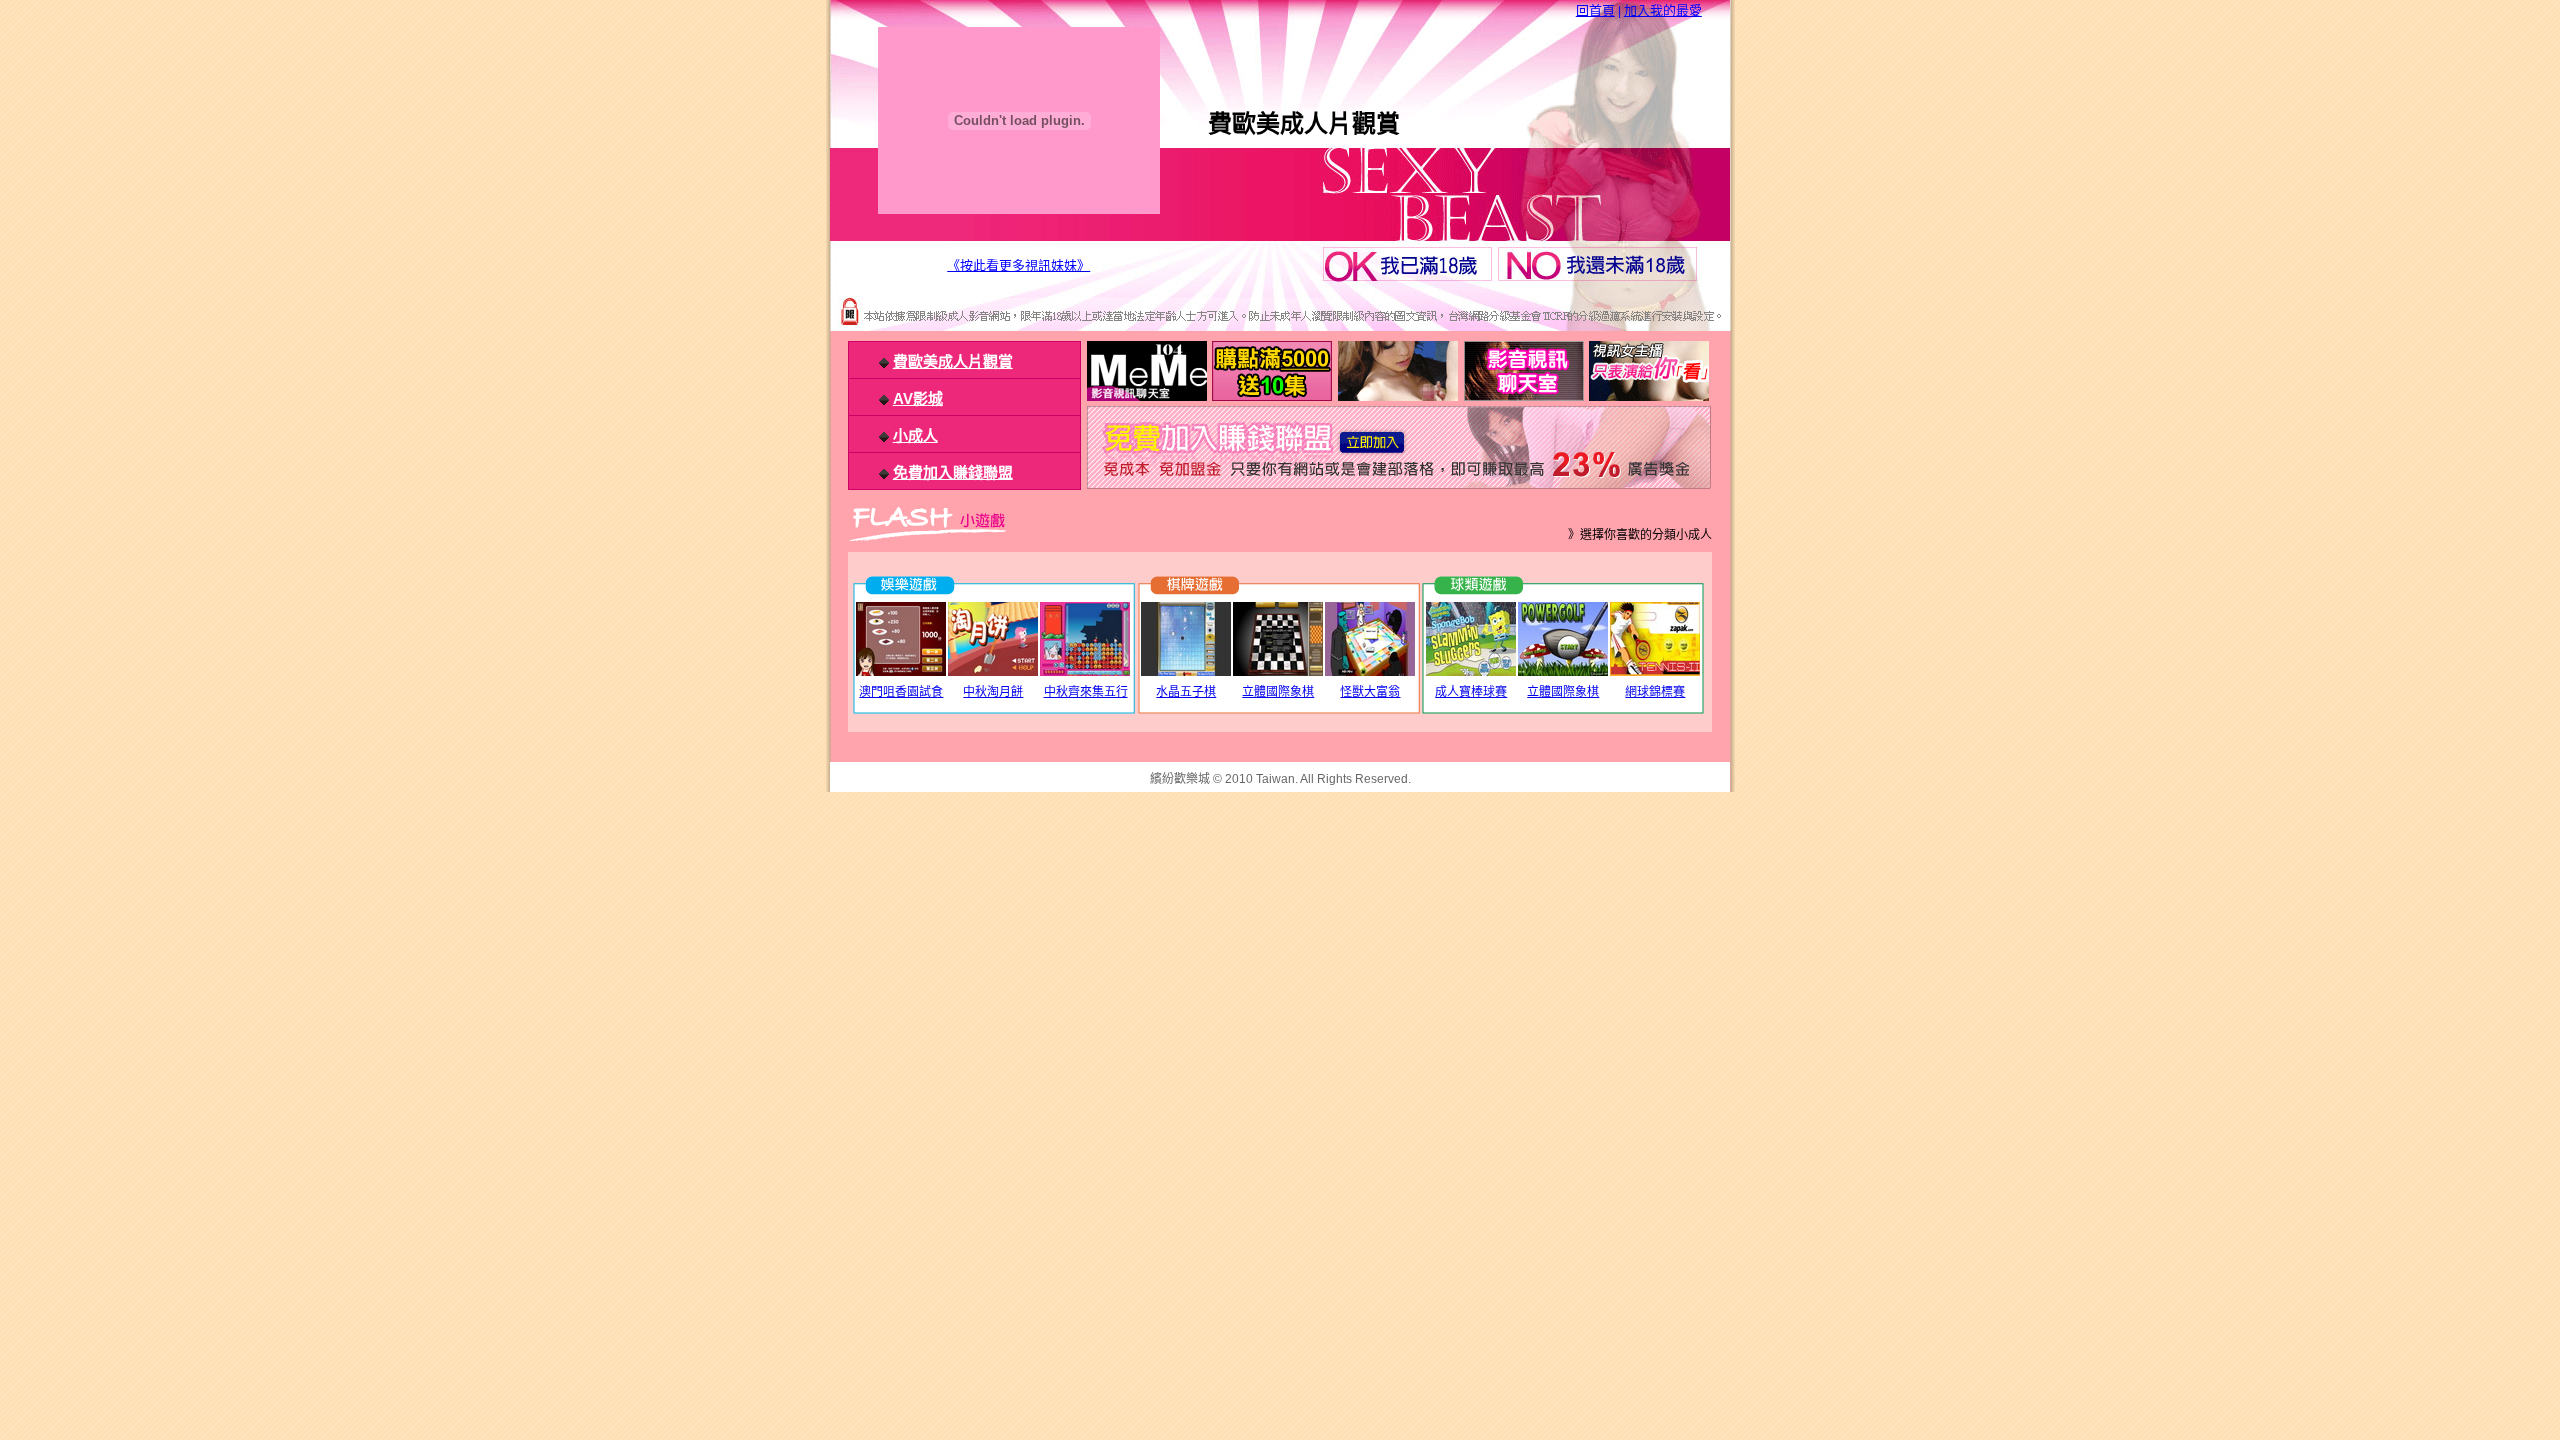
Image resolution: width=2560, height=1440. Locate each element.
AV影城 (918, 398)
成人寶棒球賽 (1471, 692)
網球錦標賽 (1655, 692)
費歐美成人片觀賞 (953, 361)
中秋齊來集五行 (1086, 692)
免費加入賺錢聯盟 (953, 472)
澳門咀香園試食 (901, 692)
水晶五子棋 (1186, 692)
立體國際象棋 (1278, 692)
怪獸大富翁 (1370, 692)
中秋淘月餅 (993, 692)
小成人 (915, 435)
